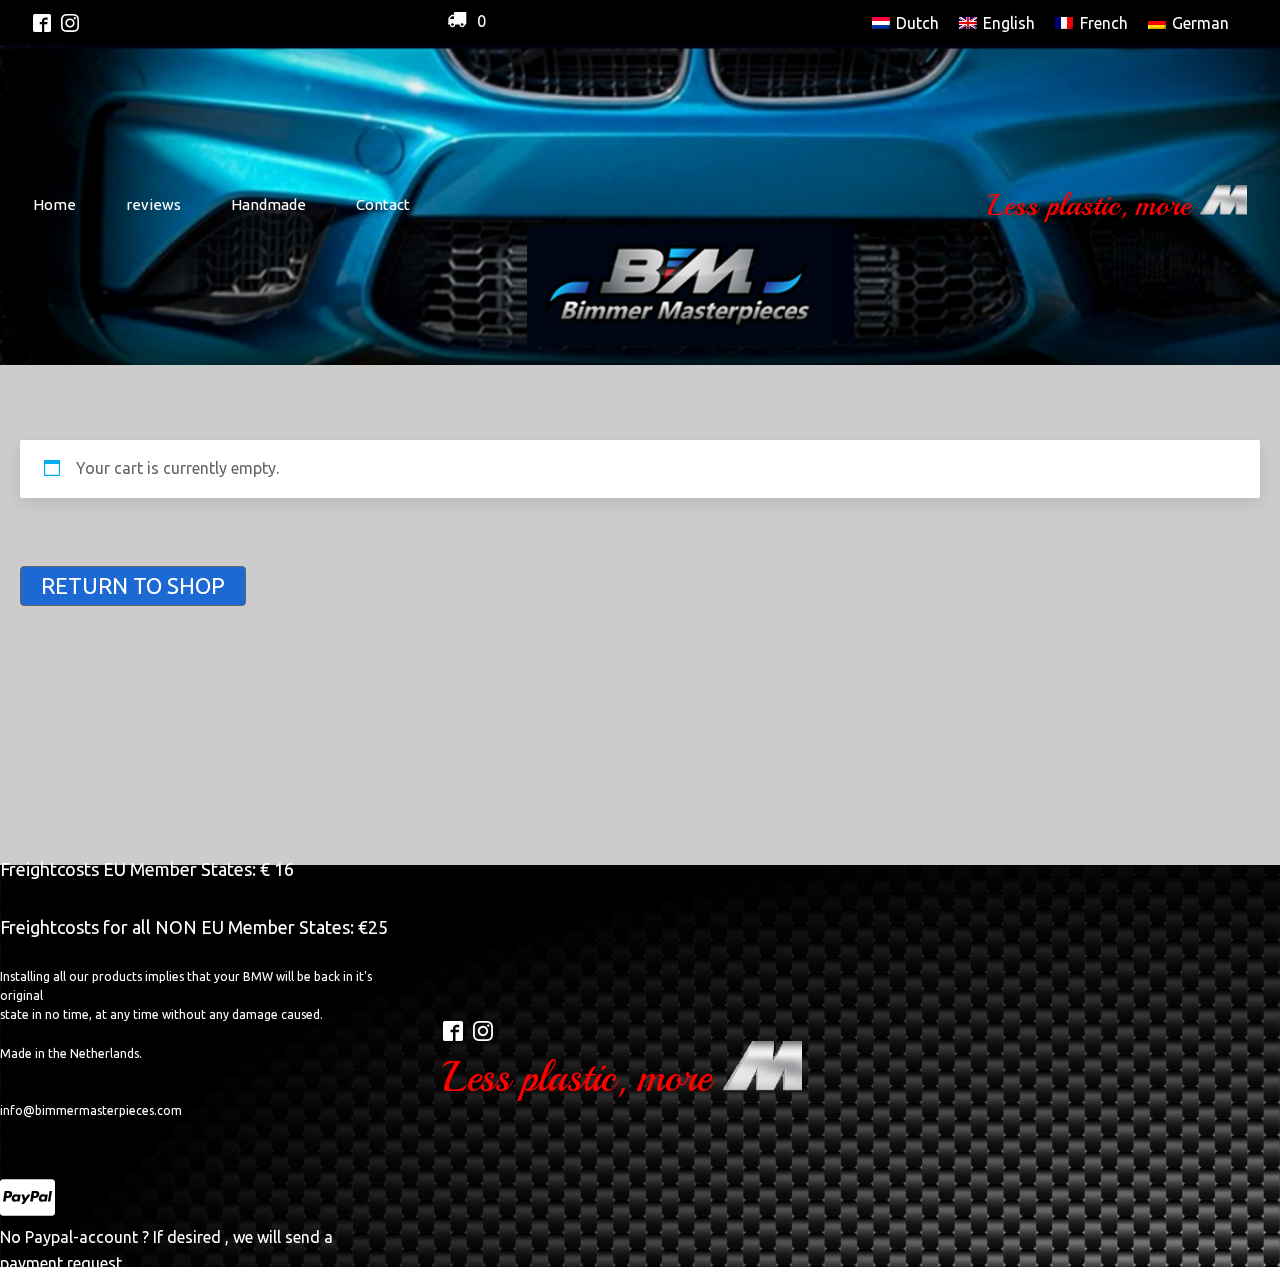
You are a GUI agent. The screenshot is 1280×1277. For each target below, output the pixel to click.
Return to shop (133, 585)
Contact (383, 204)
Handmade (268, 204)
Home (54, 204)
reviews (153, 204)
